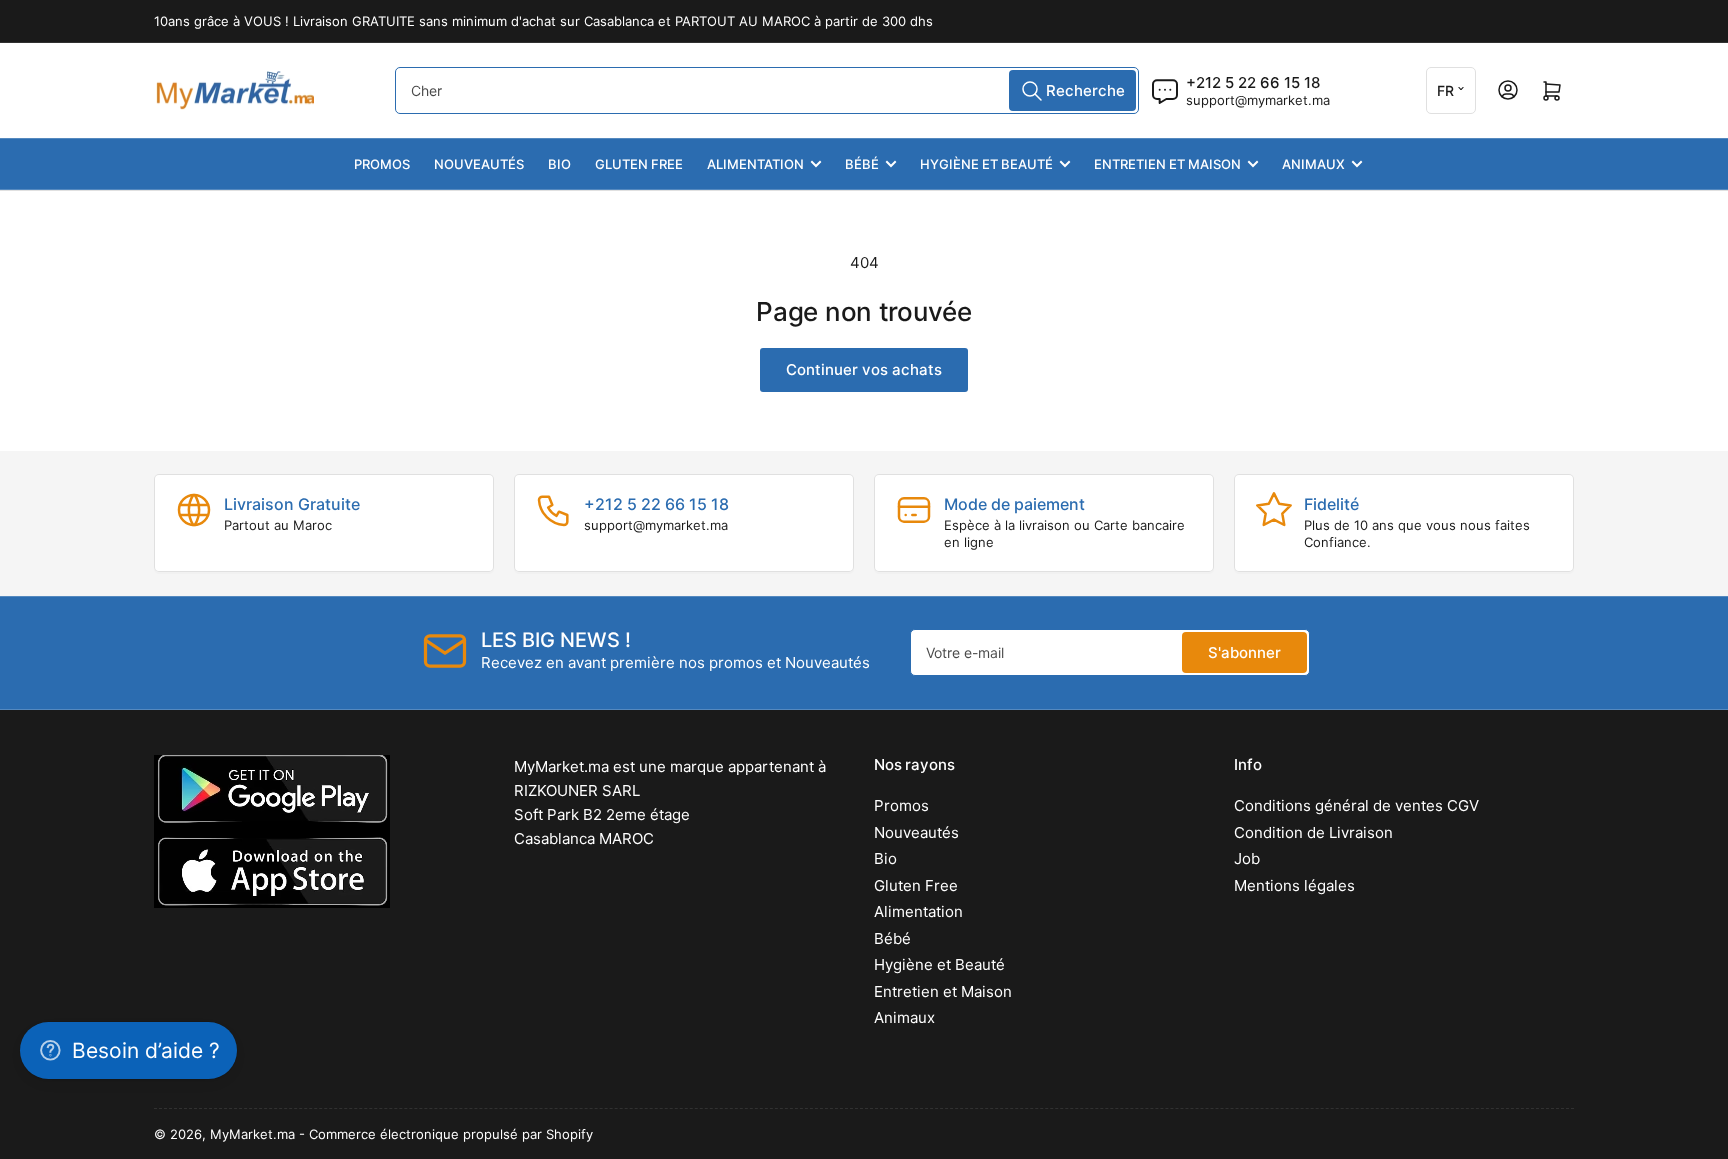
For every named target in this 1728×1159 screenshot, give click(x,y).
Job (1247, 858)
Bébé (862, 164)
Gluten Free (639, 164)
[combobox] (767, 90)
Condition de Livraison (1313, 832)
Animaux (1313, 164)
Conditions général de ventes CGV (1356, 805)
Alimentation (755, 164)
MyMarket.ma (252, 1134)
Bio (559, 164)
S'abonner (1244, 652)
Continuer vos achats (864, 369)
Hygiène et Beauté (986, 164)
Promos (382, 164)
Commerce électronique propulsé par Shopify (451, 1134)
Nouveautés (479, 164)
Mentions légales (1294, 885)
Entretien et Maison (1167, 164)
